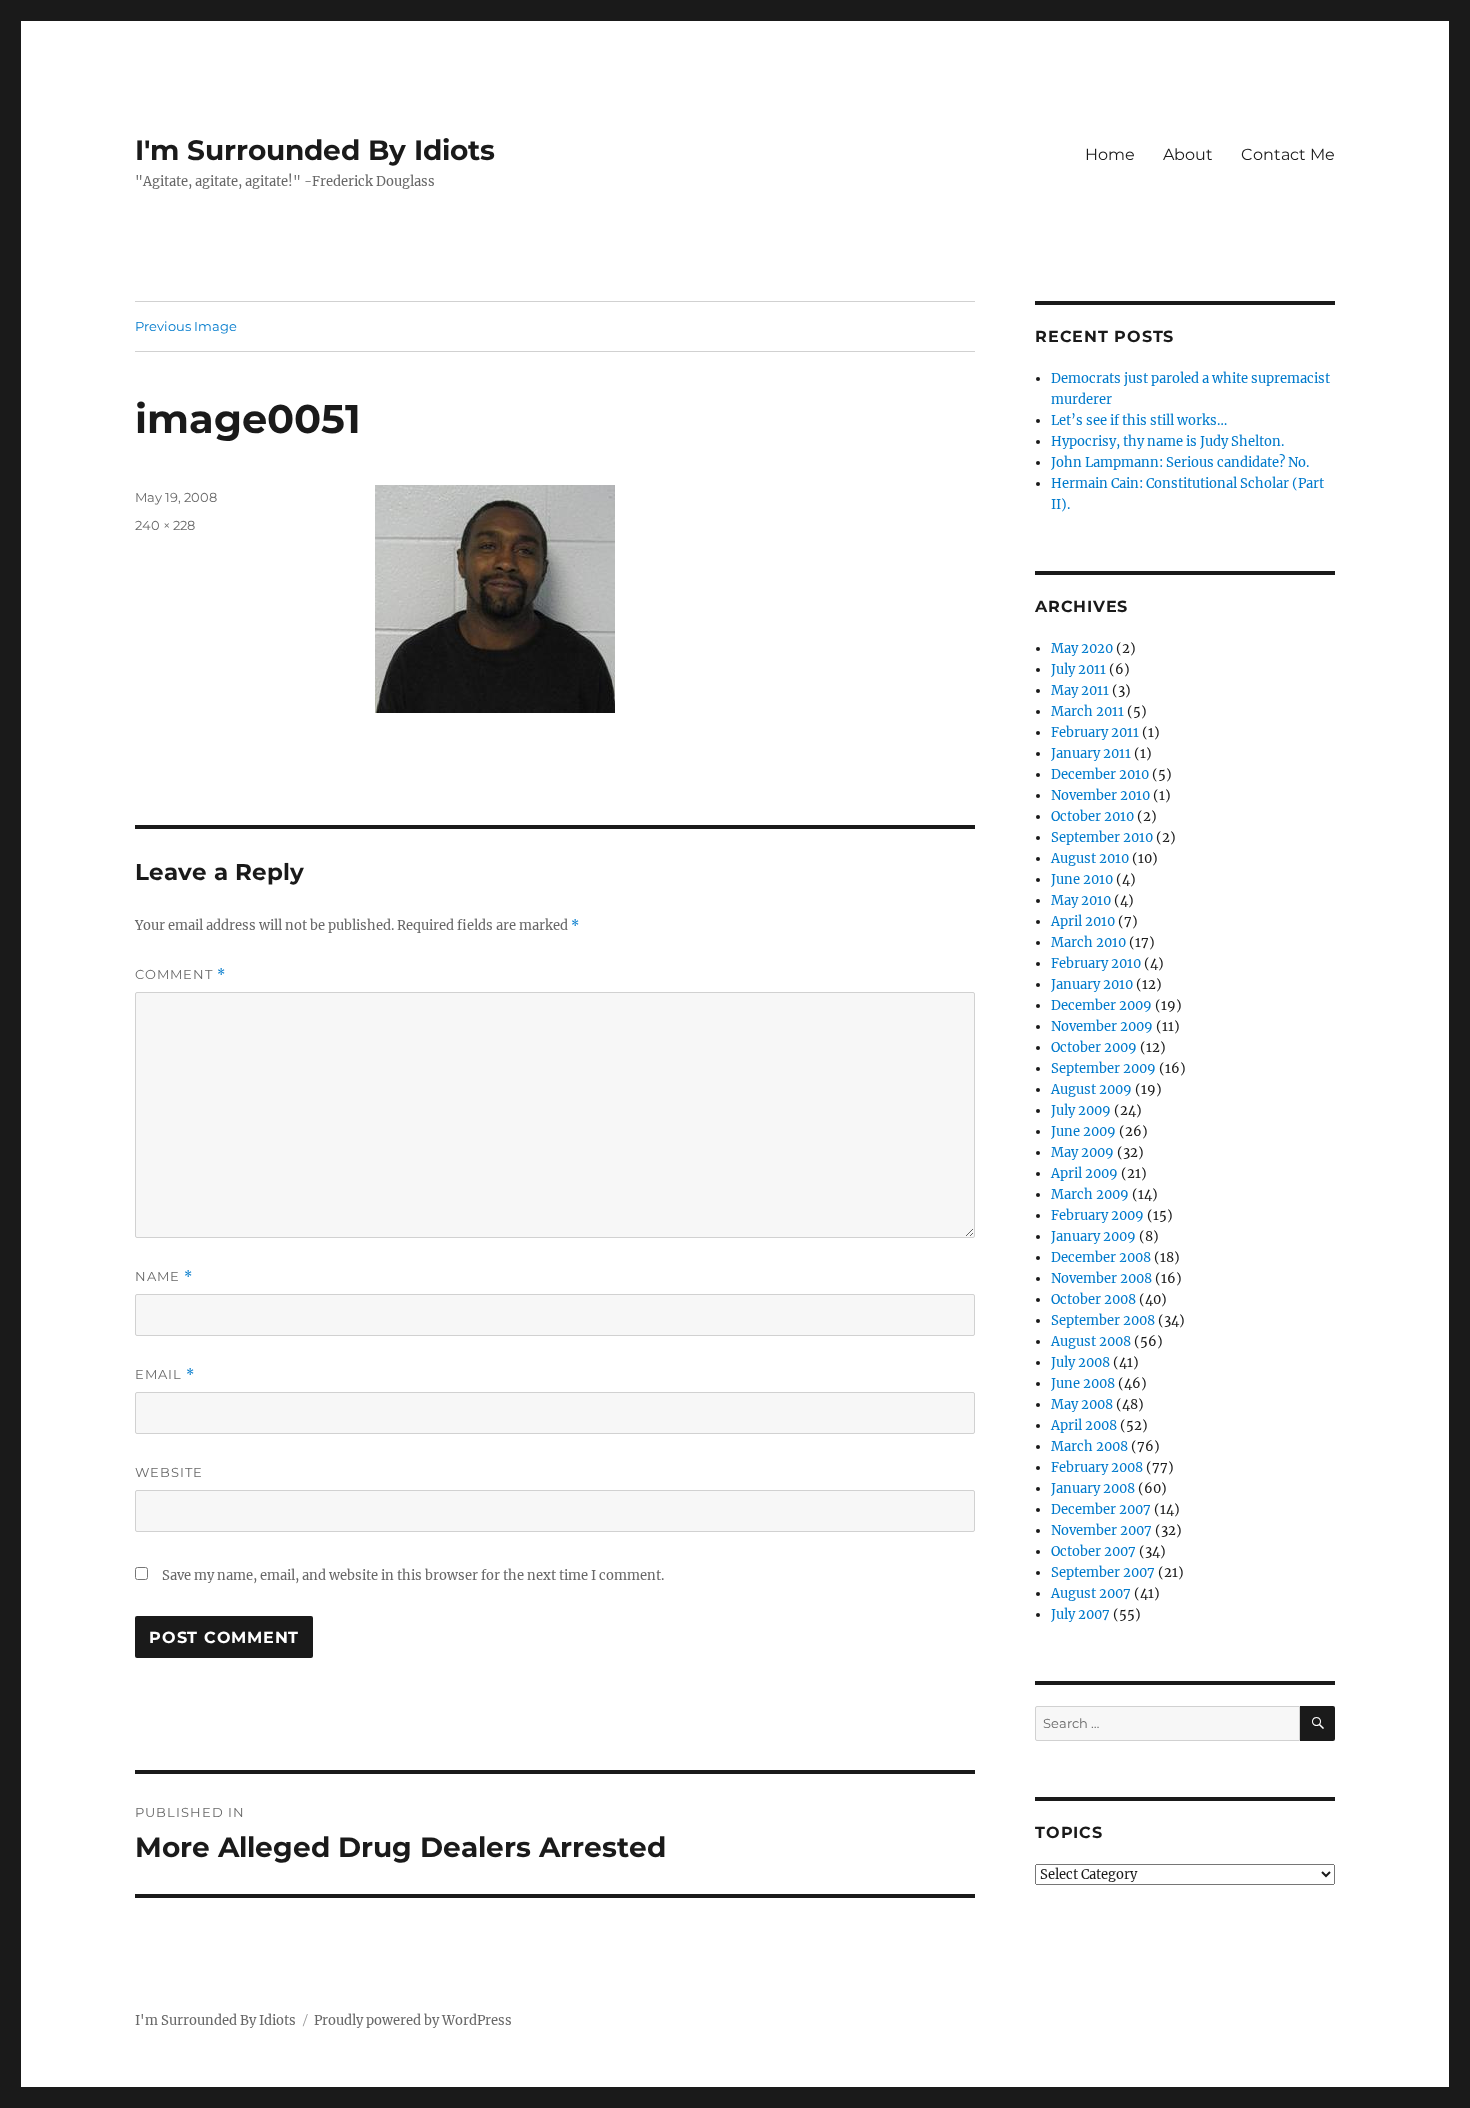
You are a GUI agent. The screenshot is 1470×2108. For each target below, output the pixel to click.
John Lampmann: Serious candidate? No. (1180, 462)
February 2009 (1097, 1215)
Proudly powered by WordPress (413, 2020)
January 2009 (1093, 1236)
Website (169, 1472)
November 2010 (1100, 795)
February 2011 (1095, 732)
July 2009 (1081, 1110)
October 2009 (1094, 1047)
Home (1110, 154)
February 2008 (1097, 1467)
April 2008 (1084, 1425)
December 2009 (1101, 1005)
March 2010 (1088, 942)
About (1188, 154)
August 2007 (1091, 1593)
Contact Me (1288, 154)
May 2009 (1082, 1152)
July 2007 (1080, 1614)
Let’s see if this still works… (1139, 420)
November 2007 (1101, 1530)
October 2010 (1092, 816)
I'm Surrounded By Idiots (315, 150)
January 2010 (1092, 984)
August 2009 (1091, 1089)
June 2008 (1083, 1383)
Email (165, 1374)
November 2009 (1102, 1026)
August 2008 (1091, 1341)
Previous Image (186, 326)
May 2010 (1081, 900)
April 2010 (1083, 921)
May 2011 (1080, 690)
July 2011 (1078, 669)
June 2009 (1083, 1131)
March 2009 (1090, 1194)
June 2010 (1082, 879)
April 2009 (1084, 1173)
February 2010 (1096, 963)
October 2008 (1093, 1299)
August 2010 (1090, 858)
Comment (180, 974)
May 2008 (1082, 1404)
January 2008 (1093, 1488)
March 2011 (1087, 711)
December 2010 (1100, 774)
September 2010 (1102, 837)
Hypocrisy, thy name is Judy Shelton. (1167, 441)
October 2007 (1093, 1551)
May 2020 (1082, 648)
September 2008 (1103, 1320)
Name (164, 1276)
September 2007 (1103, 1572)
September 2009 (1103, 1068)
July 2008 (1080, 1362)
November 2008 (1101, 1278)
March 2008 (1089, 1446)
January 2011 (1091, 753)
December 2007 (1101, 1509)
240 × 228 (165, 525)
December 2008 (1101, 1257)
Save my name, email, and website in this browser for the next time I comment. (413, 1575)
